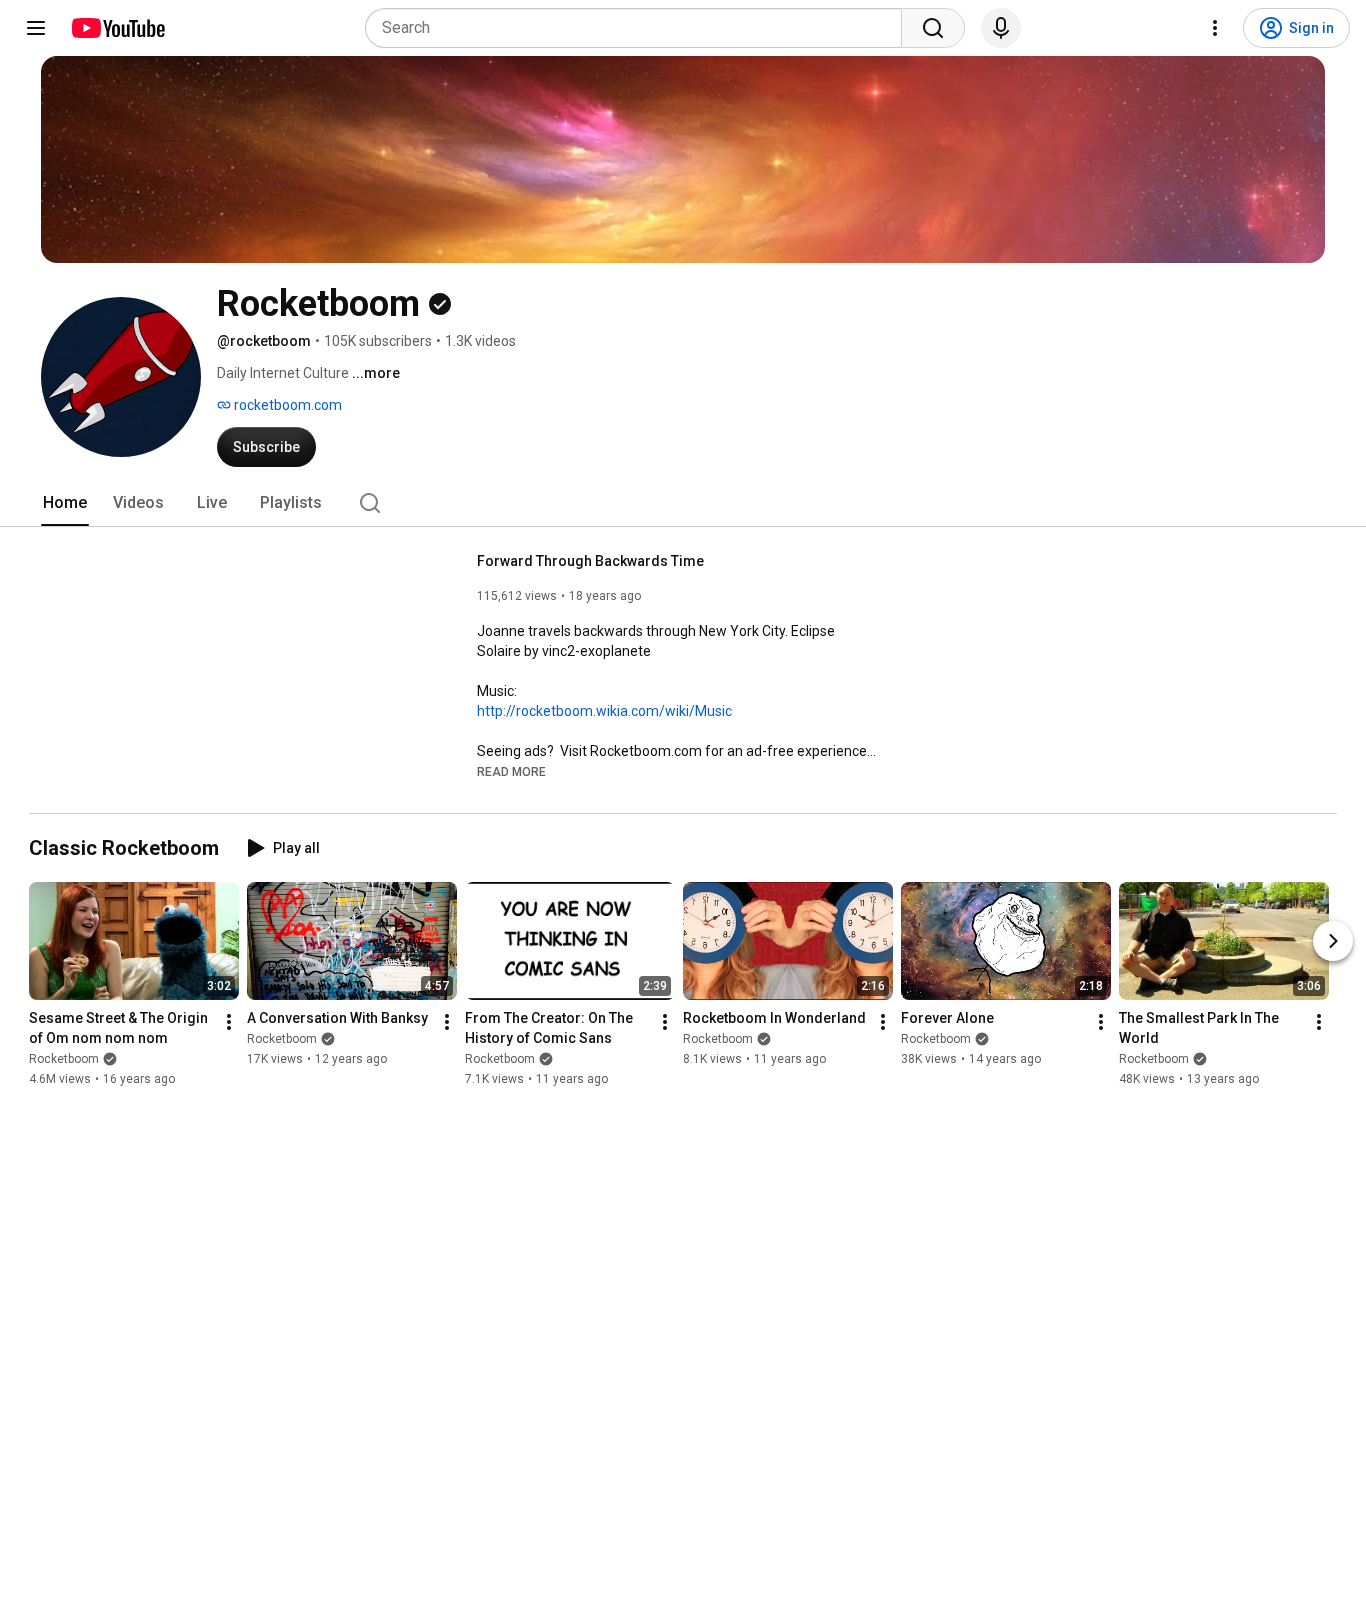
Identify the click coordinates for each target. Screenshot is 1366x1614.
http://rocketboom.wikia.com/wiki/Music (604, 711)
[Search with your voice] (1001, 28)
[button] (511, 771)
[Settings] (1215, 28)
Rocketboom (64, 1059)
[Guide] (36, 28)
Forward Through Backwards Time (590, 561)
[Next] (1333, 941)
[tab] (65, 503)
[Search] (933, 28)
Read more (511, 772)
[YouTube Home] (117, 28)
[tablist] (683, 503)
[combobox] (639, 28)
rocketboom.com (286, 405)
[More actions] (229, 1022)
